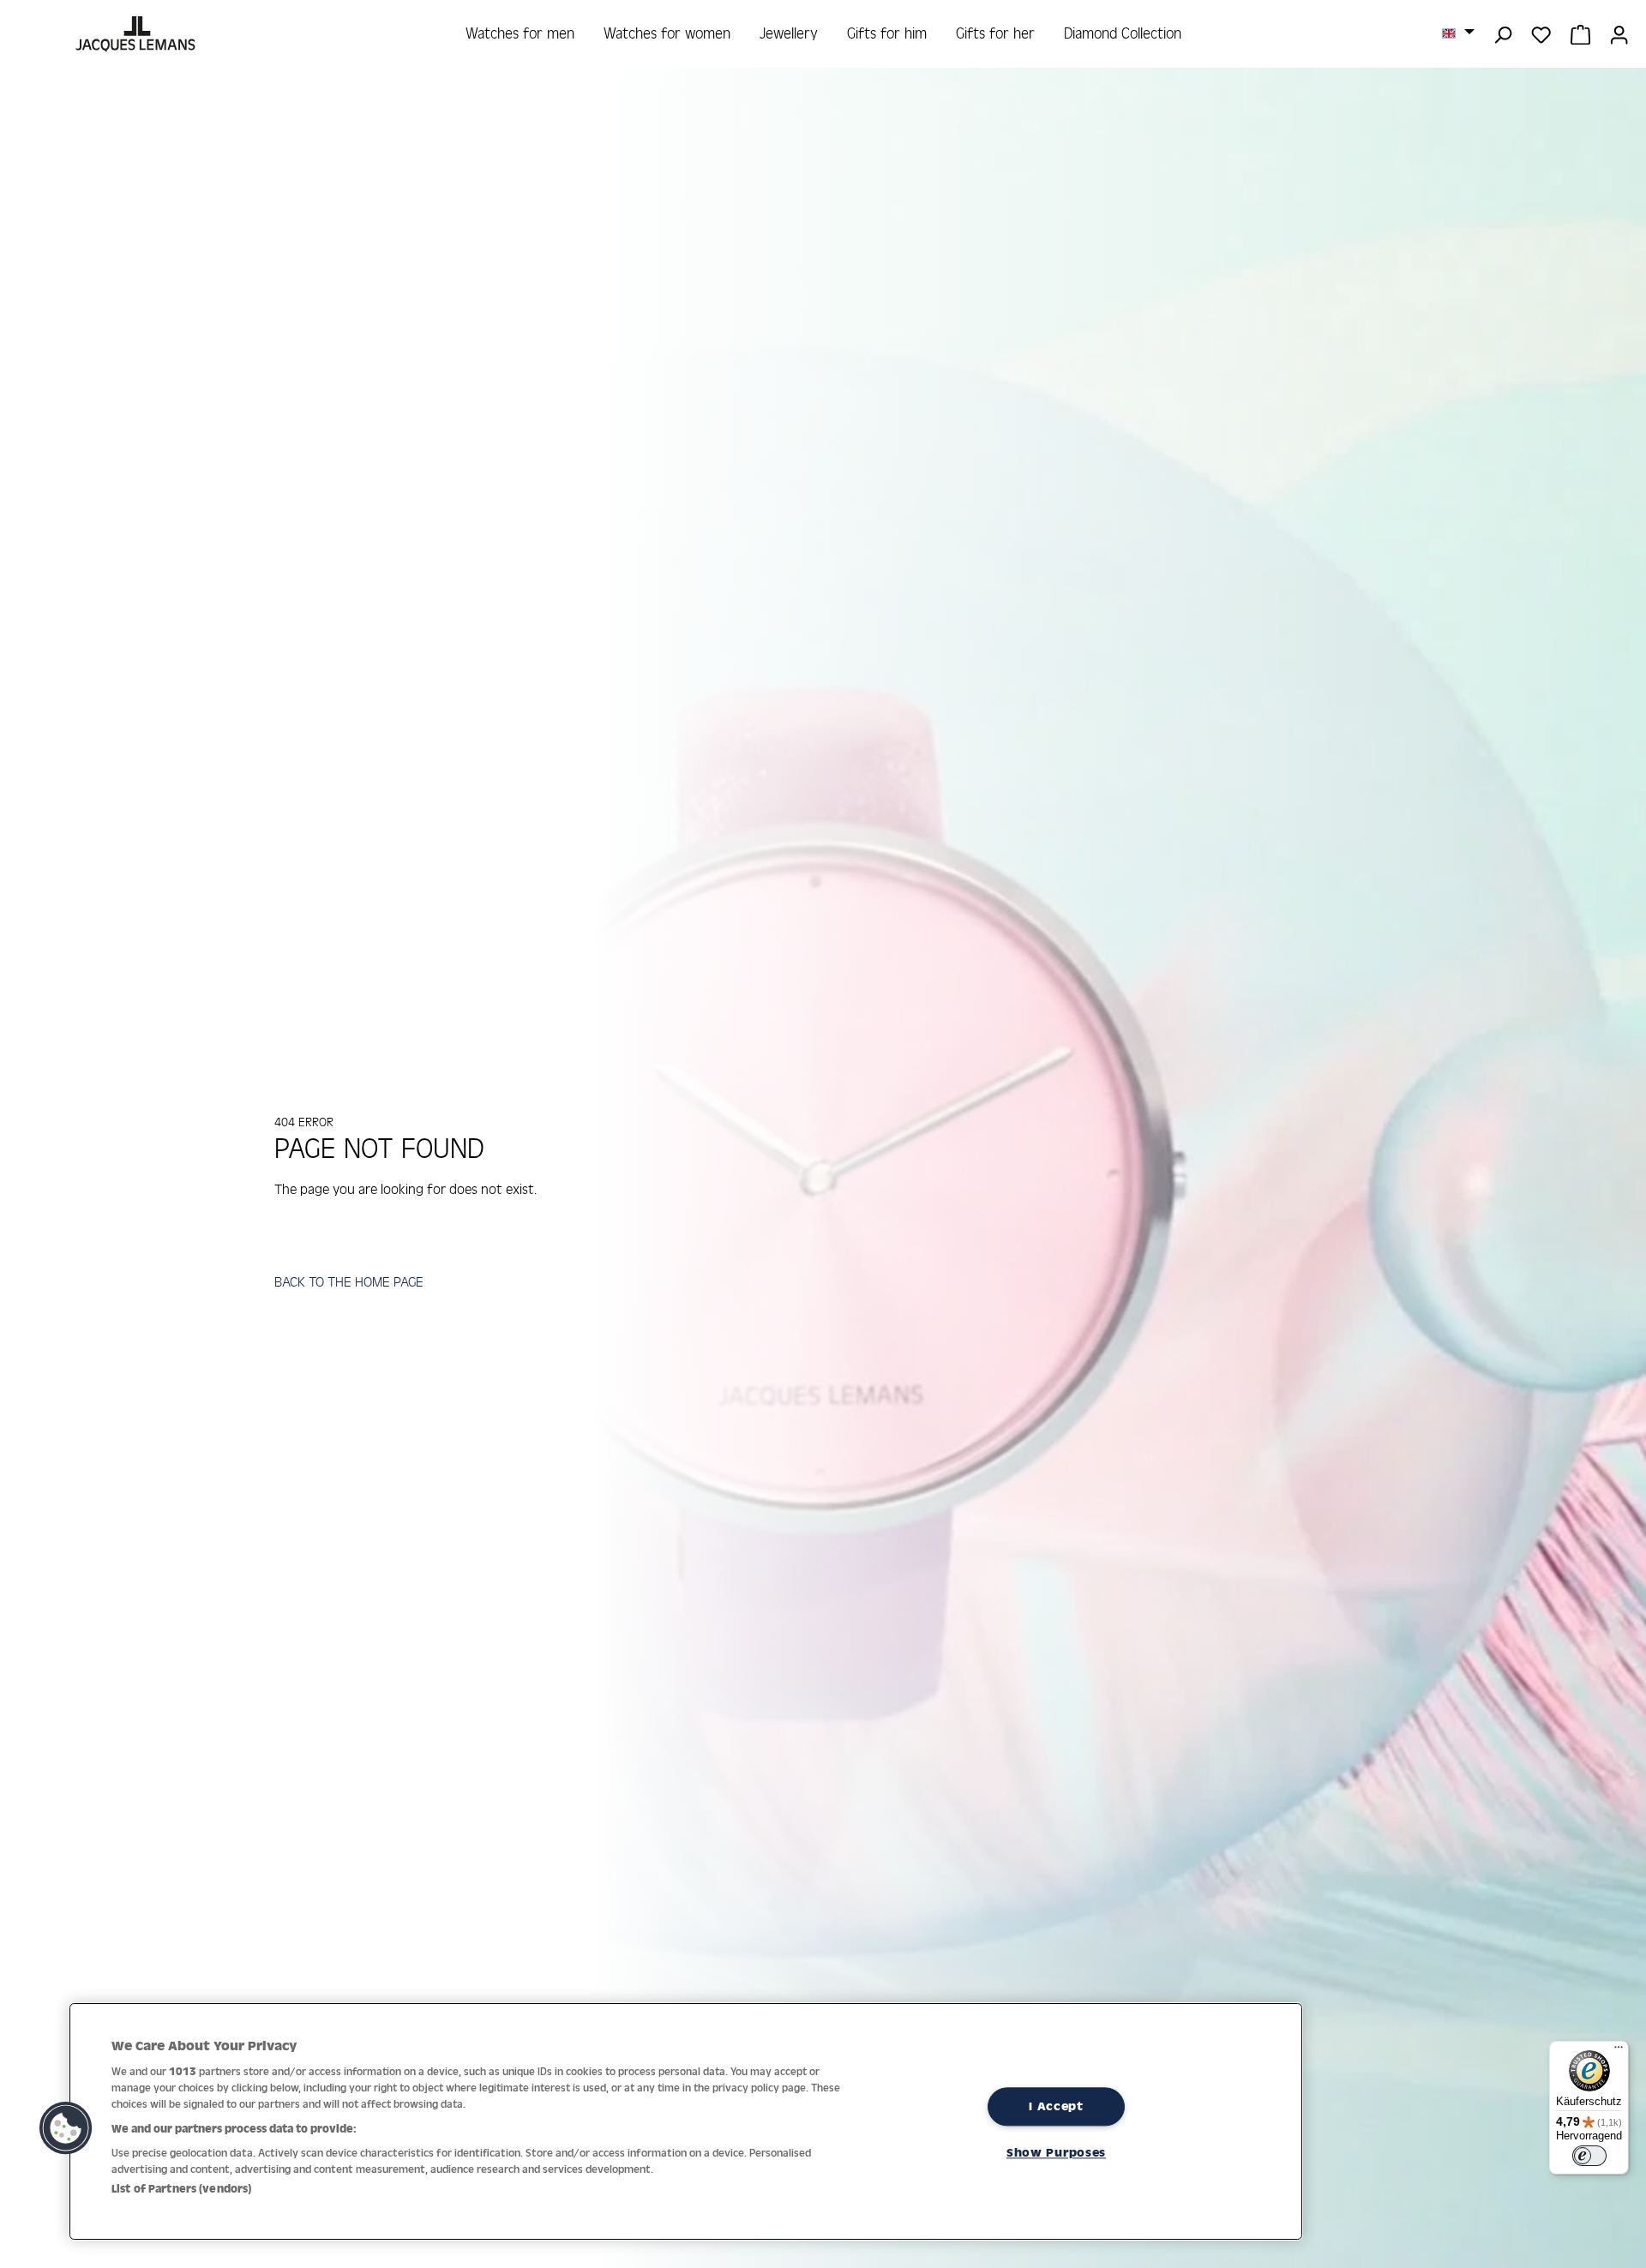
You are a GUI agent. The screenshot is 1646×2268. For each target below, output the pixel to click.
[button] (66, 2128)
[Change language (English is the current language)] (1458, 33)
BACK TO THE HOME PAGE (349, 1281)
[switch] (1589, 2156)
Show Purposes (1056, 2153)
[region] (686, 2121)
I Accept (1056, 2106)
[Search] (1502, 33)
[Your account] (1619, 33)
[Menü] (1619, 2051)
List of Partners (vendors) (181, 2189)
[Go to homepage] (138, 34)
